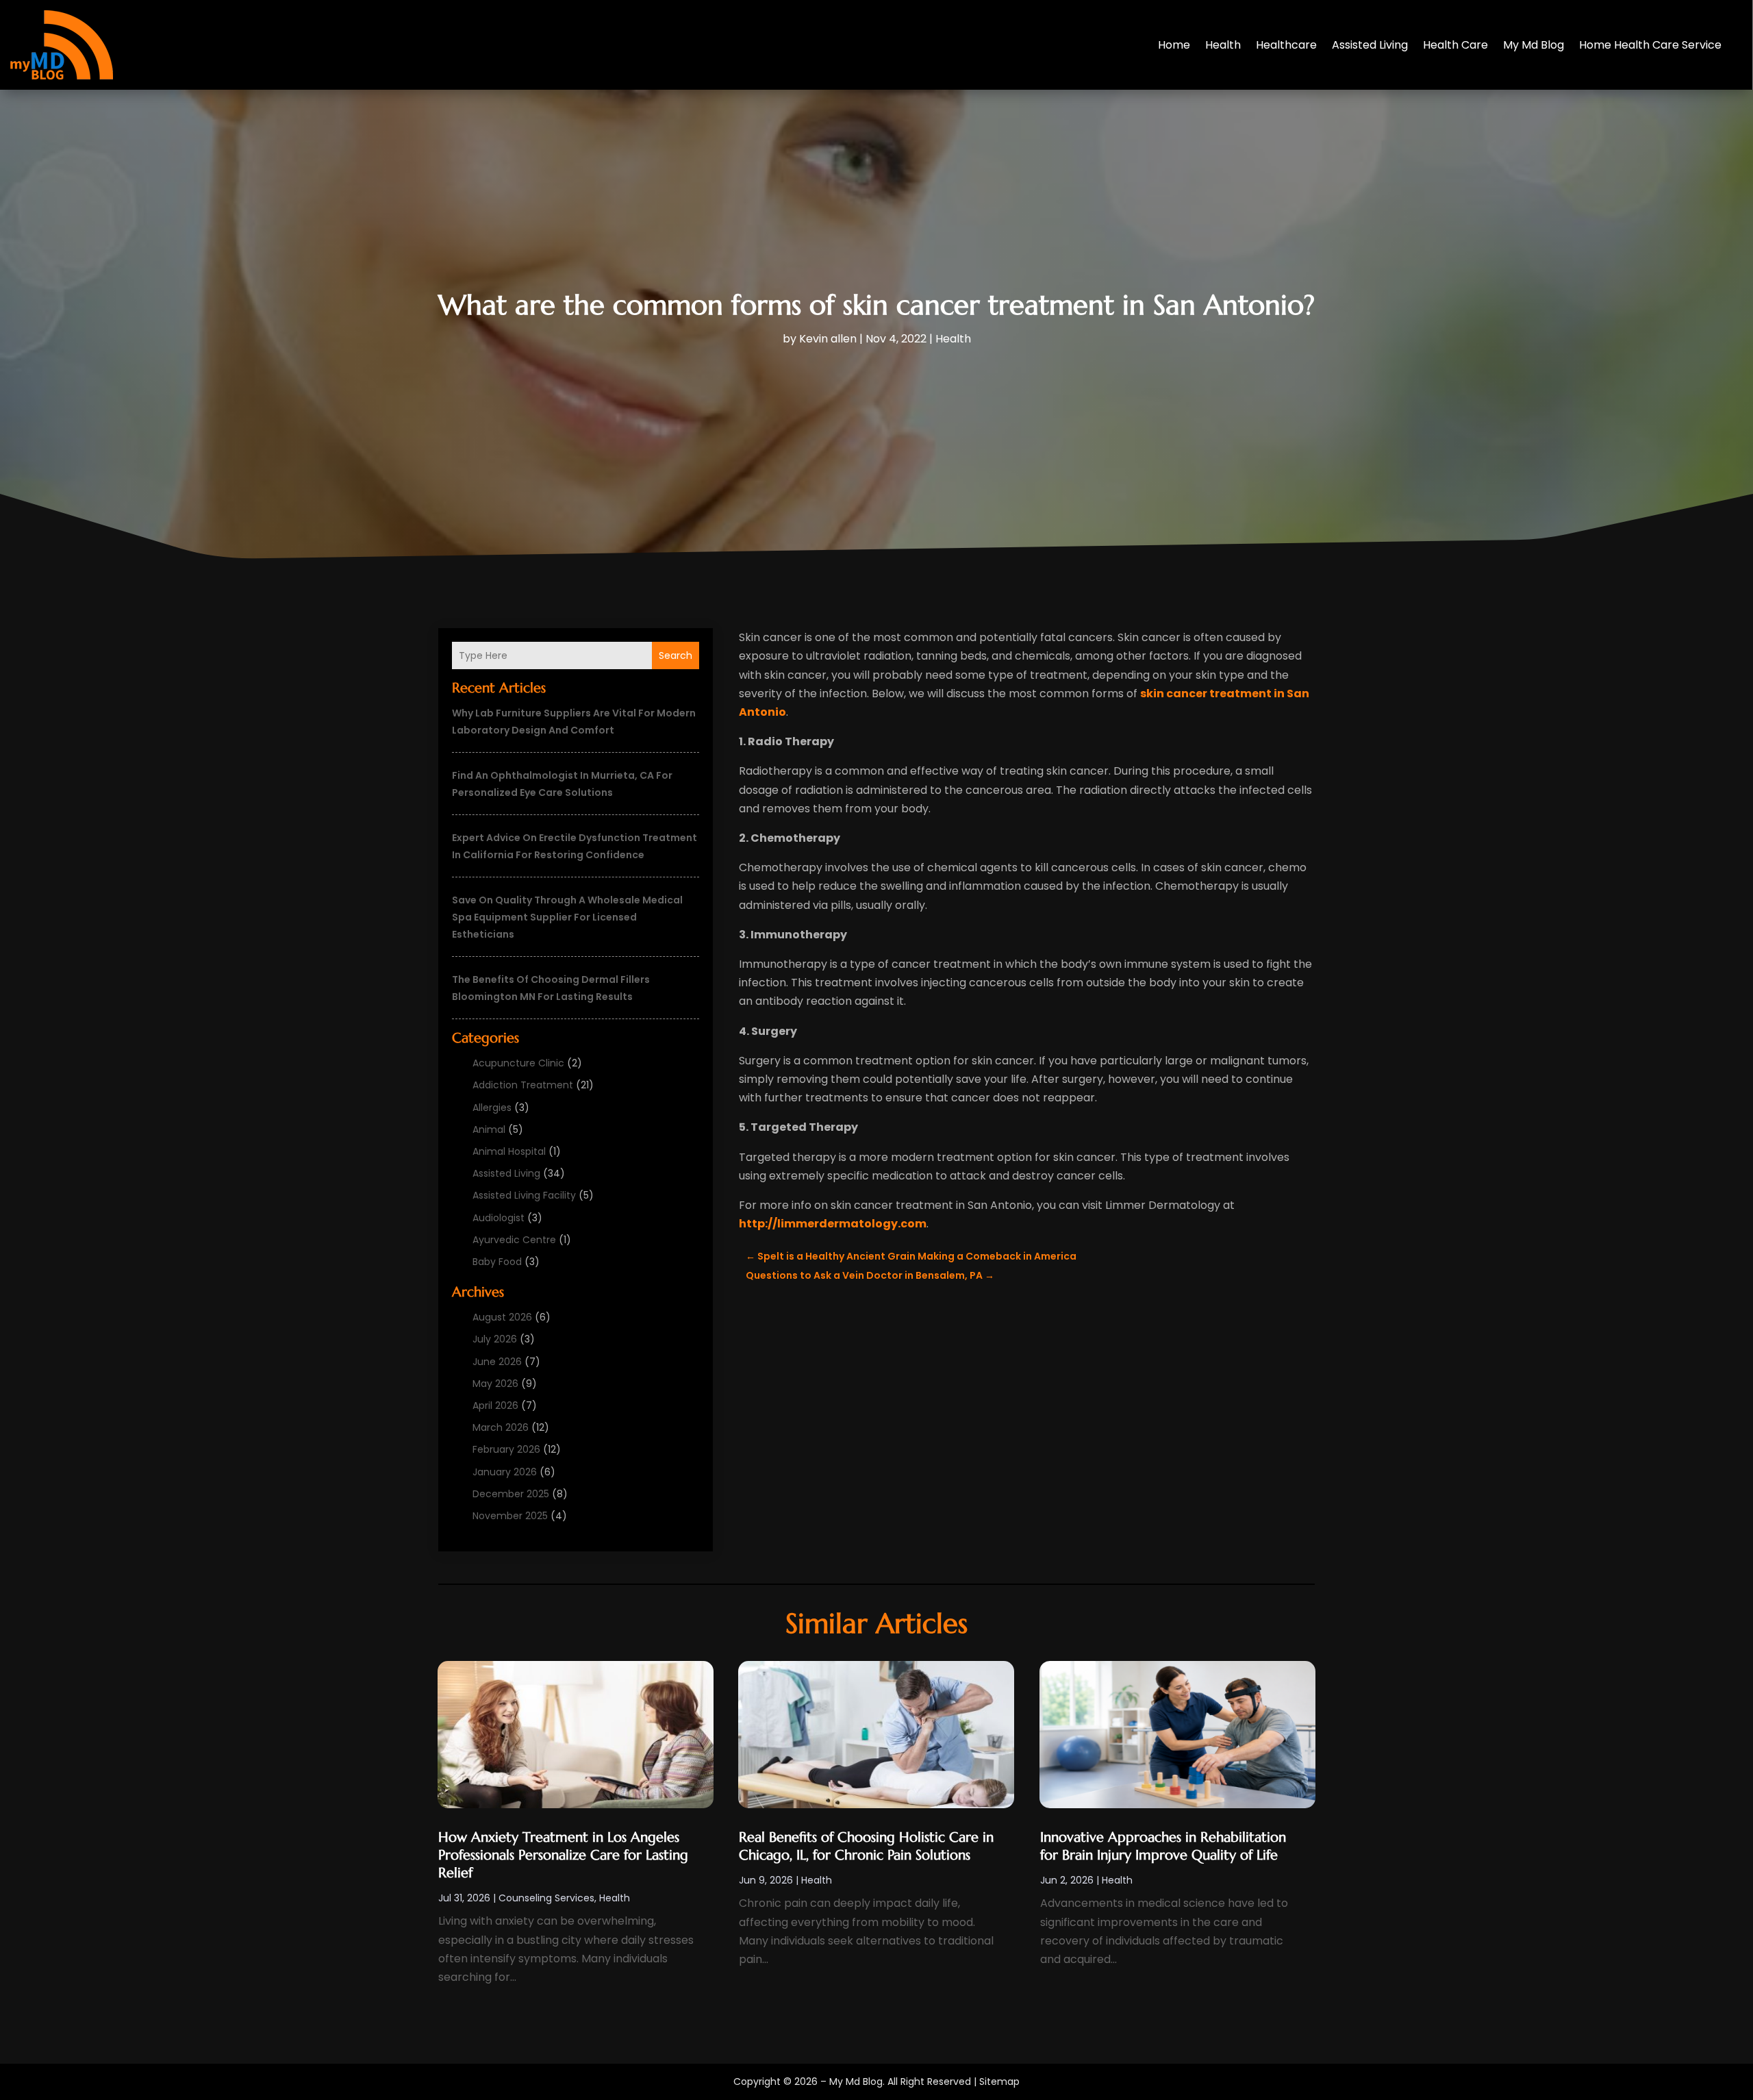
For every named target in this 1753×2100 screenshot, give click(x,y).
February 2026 (506, 1449)
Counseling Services (546, 1898)
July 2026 (495, 1339)
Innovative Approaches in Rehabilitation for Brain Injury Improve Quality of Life (1163, 1846)
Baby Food (497, 1262)
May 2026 (495, 1384)
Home (1174, 45)
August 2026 (502, 1317)
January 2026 (505, 1472)
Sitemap (999, 2082)
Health (1223, 45)
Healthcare (1286, 45)
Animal (489, 1129)
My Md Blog (1534, 45)
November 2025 (510, 1516)
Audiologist (499, 1218)
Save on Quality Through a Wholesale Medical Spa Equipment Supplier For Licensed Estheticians (567, 917)
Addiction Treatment (523, 1085)
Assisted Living (1370, 45)
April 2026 (495, 1405)
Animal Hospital (509, 1151)
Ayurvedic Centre (514, 1240)
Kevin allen (828, 339)
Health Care (1455, 45)
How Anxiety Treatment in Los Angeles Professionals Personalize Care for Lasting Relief (563, 1855)
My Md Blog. (857, 2082)
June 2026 (497, 1362)
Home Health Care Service (1650, 45)
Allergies (492, 1108)
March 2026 (501, 1427)
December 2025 (511, 1494)
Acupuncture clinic (518, 1063)
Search (676, 655)
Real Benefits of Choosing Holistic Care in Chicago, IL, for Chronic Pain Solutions (866, 1846)
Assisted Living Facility (524, 1195)
